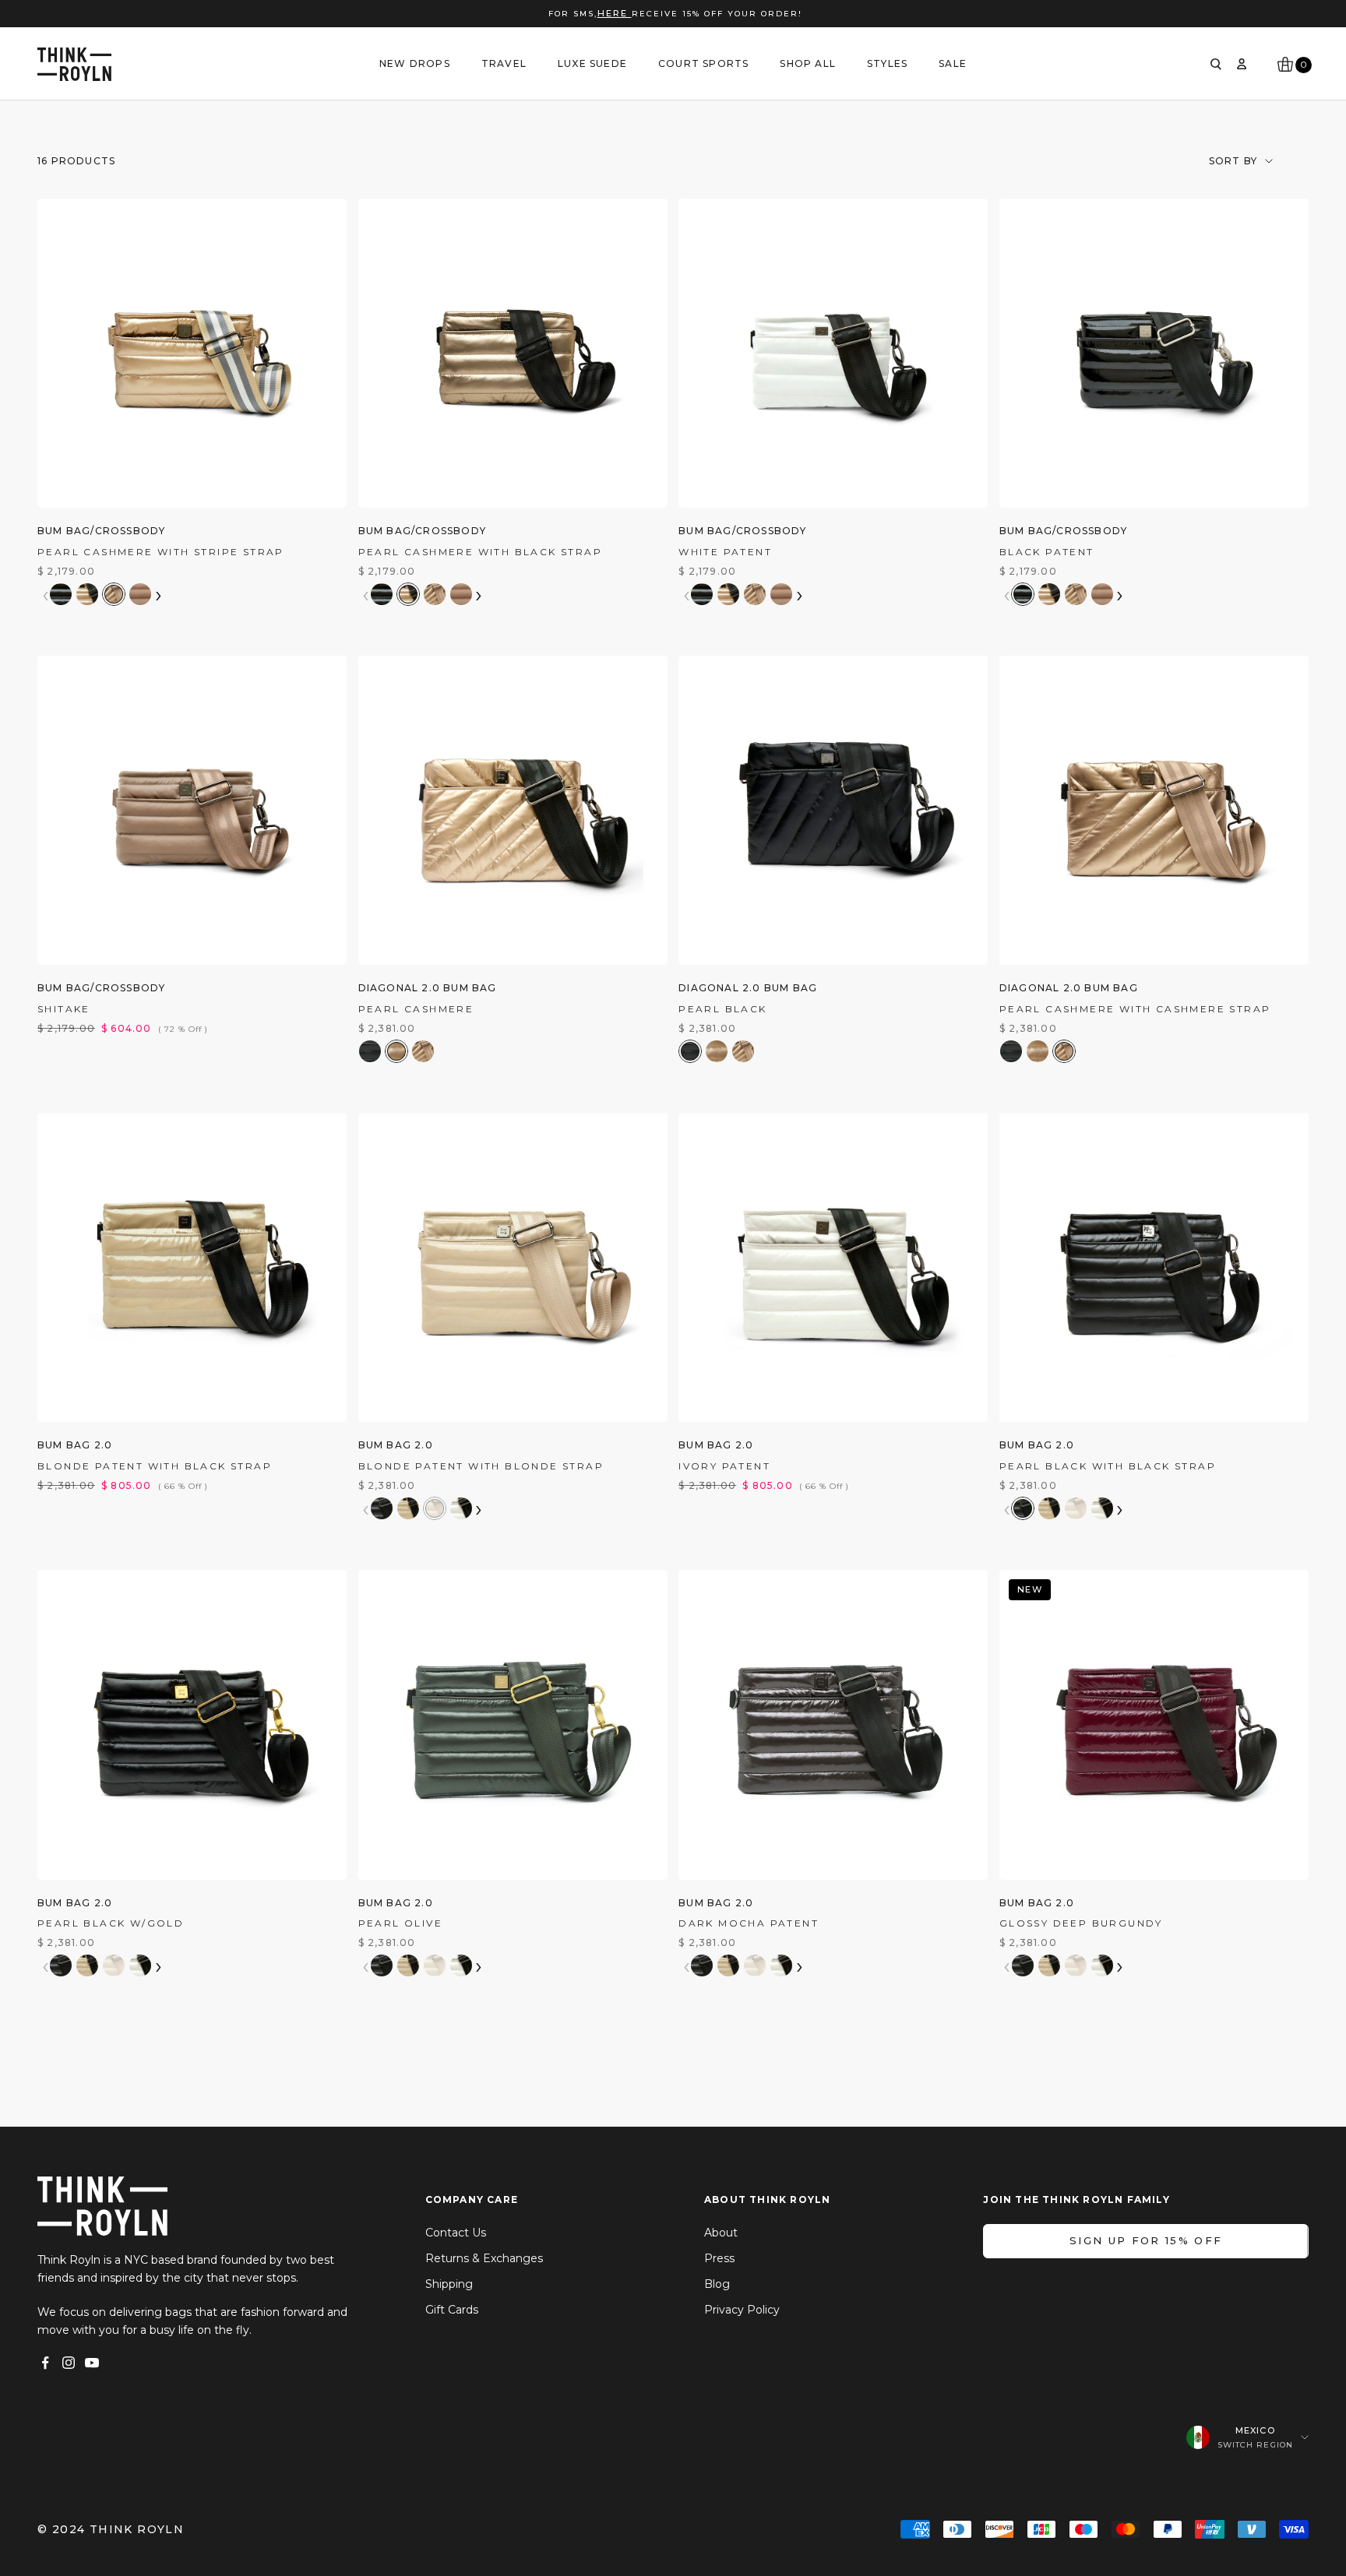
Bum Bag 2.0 (75, 1445)
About (721, 2233)
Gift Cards (452, 2310)
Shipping (449, 2284)
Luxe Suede (592, 63)
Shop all (808, 63)
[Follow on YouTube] (92, 2363)
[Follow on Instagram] (69, 2363)
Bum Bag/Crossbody (101, 531)
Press (719, 2258)
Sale (953, 63)
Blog (717, 2284)
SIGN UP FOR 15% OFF (1146, 2240)
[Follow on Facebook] (45, 2363)
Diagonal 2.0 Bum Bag (428, 988)
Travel (504, 63)
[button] (61, 594)
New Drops (415, 63)
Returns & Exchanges (484, 2258)
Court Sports (703, 63)
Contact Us (456, 2233)
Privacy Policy (742, 2310)
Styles (887, 63)
